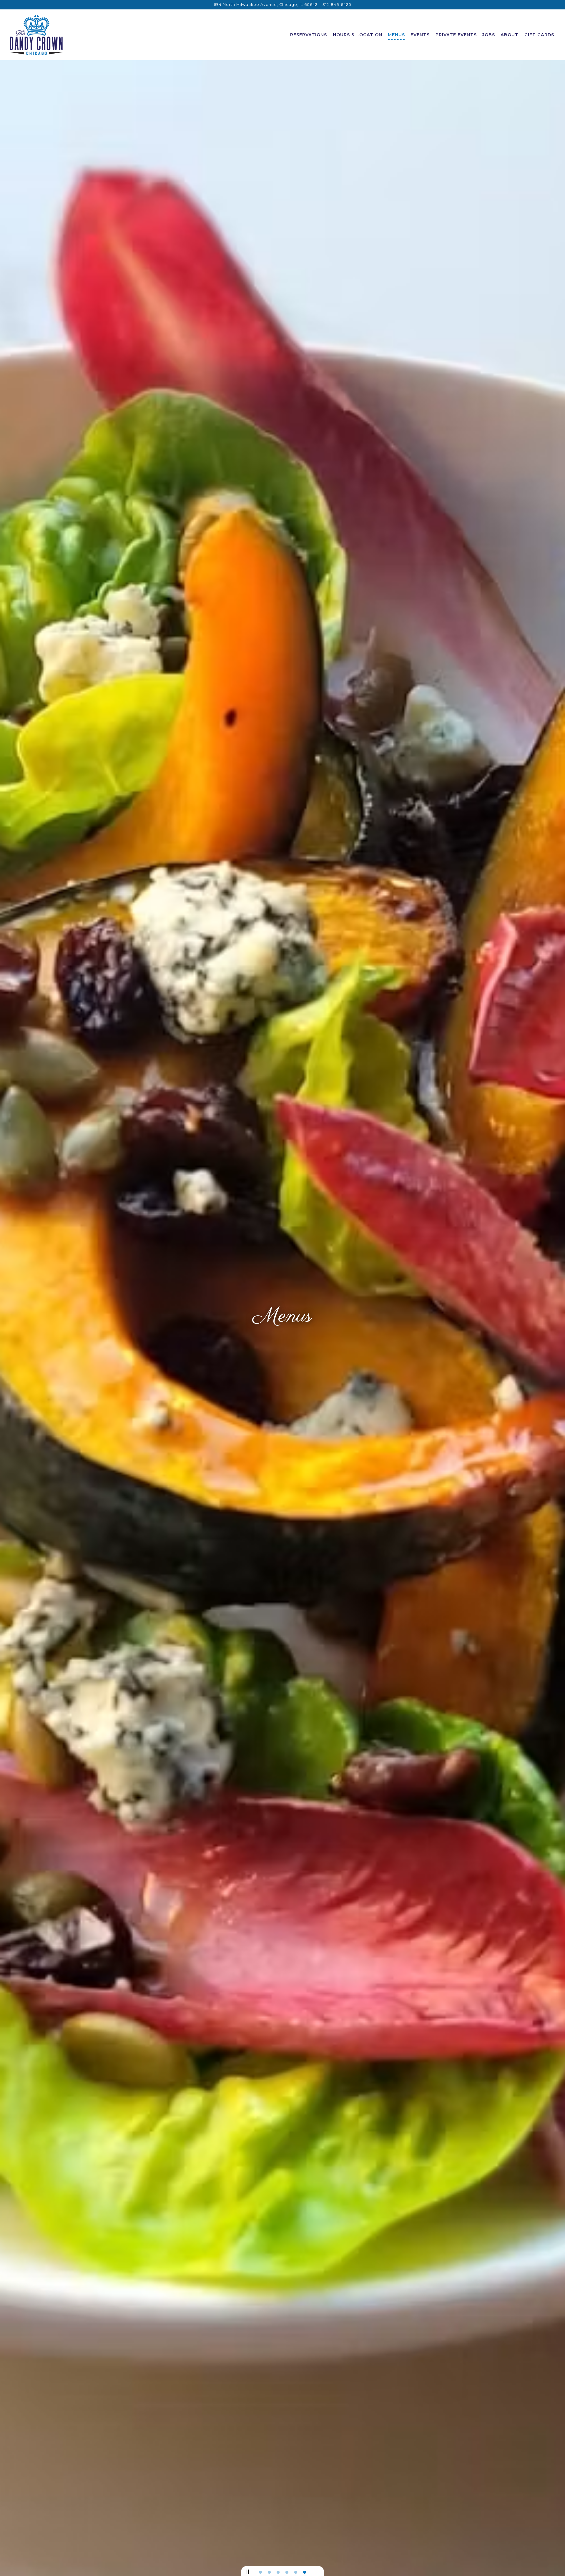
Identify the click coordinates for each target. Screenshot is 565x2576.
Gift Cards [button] (539, 35)
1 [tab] (260, 2572)
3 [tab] (278, 2572)
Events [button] (420, 35)
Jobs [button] (489, 35)
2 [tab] (269, 2572)
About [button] (510, 35)
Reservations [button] (309, 35)
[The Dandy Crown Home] (37, 35)
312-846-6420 (337, 5)
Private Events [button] (456, 35)
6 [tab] (305, 2572)
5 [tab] (296, 2572)
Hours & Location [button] (358, 35)
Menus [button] (396, 35)
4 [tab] (287, 2572)
